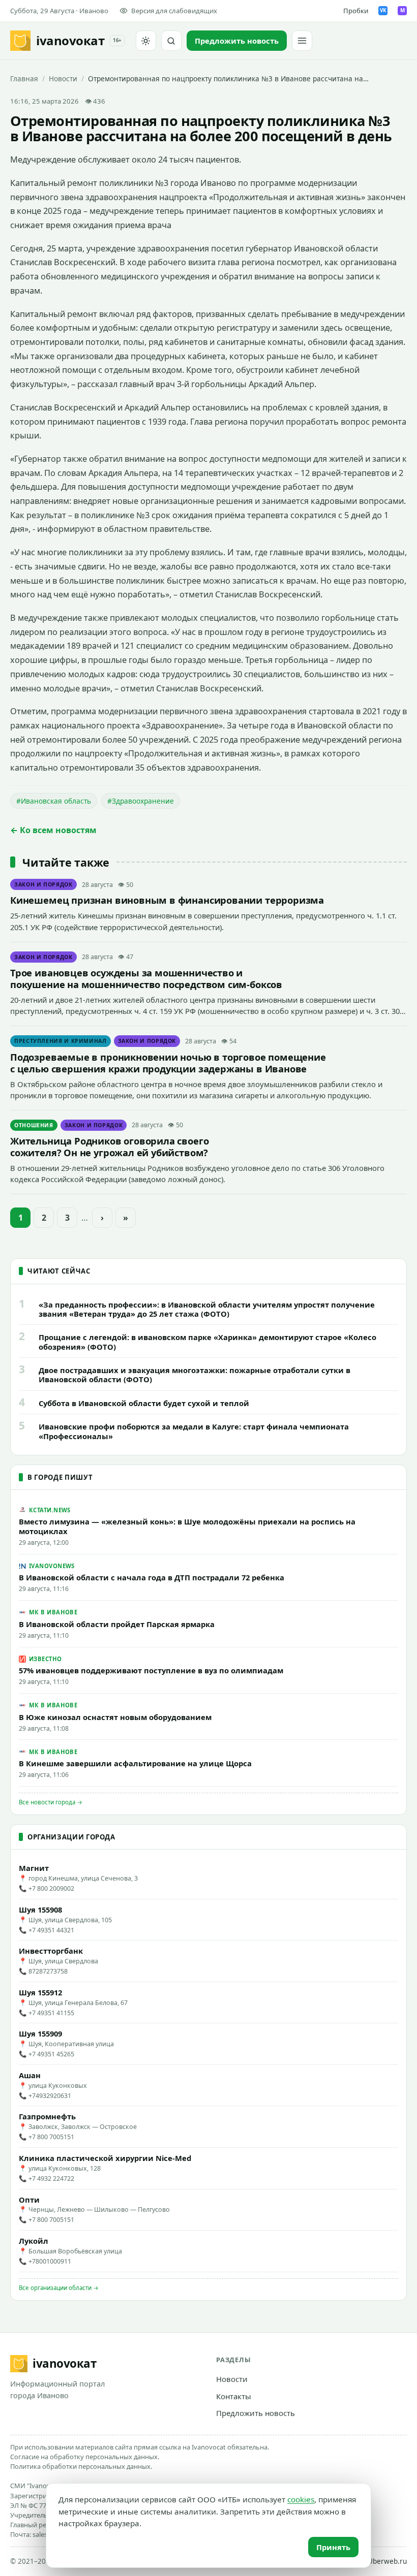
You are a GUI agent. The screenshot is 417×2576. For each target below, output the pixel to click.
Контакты (234, 2396)
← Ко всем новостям (53, 830)
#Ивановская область (54, 801)
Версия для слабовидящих (174, 11)
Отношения (34, 1125)
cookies (301, 2499)
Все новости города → (51, 1802)
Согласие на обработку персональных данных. (85, 2457)
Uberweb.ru (387, 2561)
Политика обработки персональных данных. (81, 2466)
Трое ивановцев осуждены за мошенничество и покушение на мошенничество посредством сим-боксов (146, 978)
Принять (333, 2547)
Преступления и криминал (61, 1041)
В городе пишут (60, 1477)
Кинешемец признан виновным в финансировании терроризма (167, 900)
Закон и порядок (43, 884)
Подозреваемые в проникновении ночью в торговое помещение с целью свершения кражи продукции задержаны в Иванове (168, 1063)
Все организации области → (59, 2288)
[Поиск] (171, 41)
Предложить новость (256, 2413)
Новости (63, 78)
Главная (24, 78)
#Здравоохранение (141, 801)
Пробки (356, 11)
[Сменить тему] (146, 41)
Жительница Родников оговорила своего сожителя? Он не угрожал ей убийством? (109, 1147)
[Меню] (302, 41)
